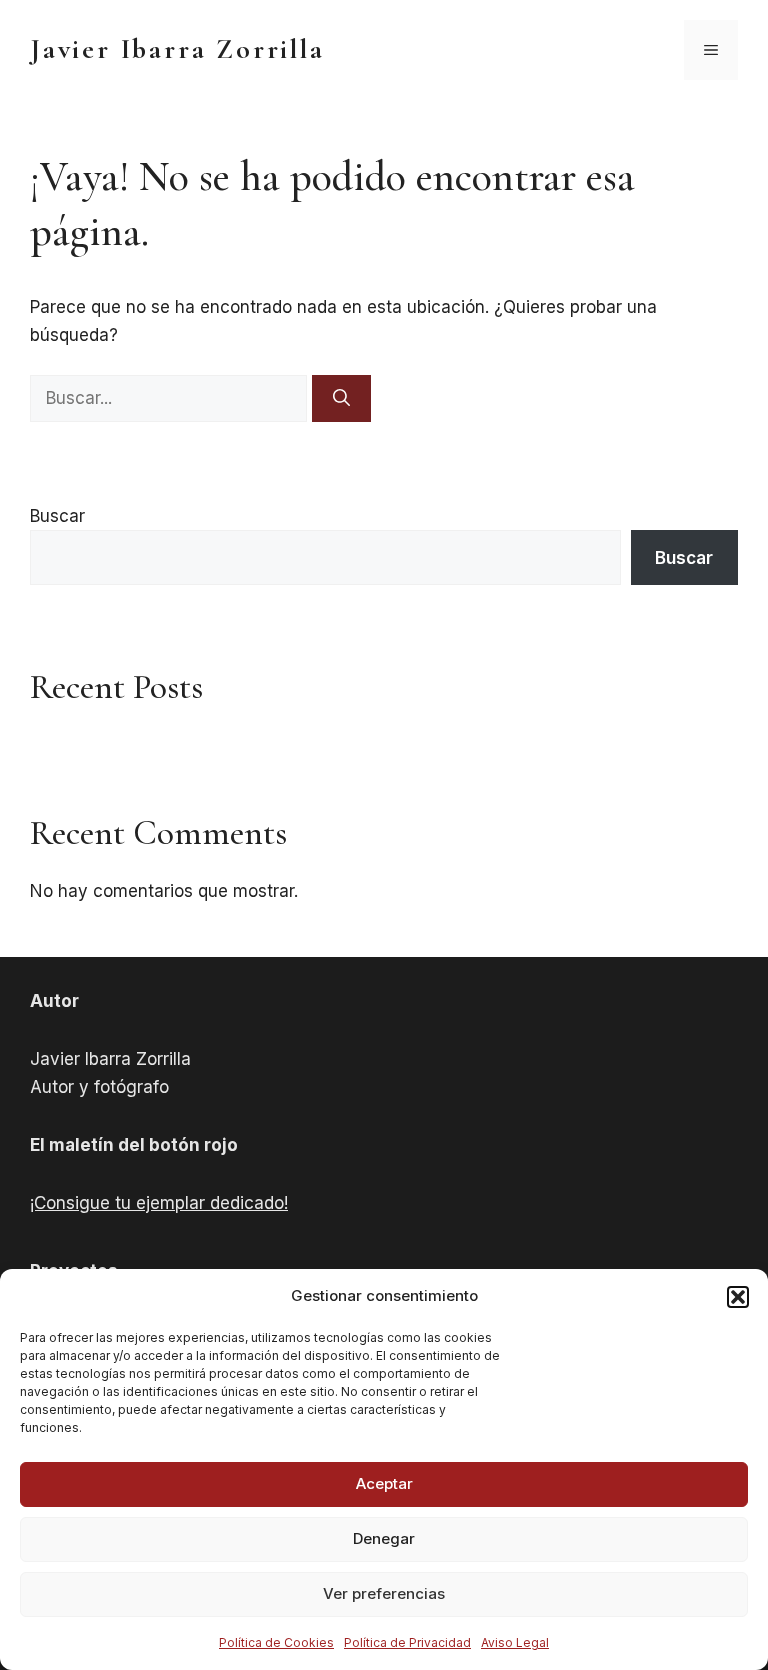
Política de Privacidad (407, 1642)
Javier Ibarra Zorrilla (177, 49)
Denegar (384, 1538)
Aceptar (384, 1483)
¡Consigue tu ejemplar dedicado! (159, 1203)
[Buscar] (341, 399)
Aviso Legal (515, 1642)
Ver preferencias (384, 1593)
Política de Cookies (276, 1642)
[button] (738, 1297)
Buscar (57, 516)
